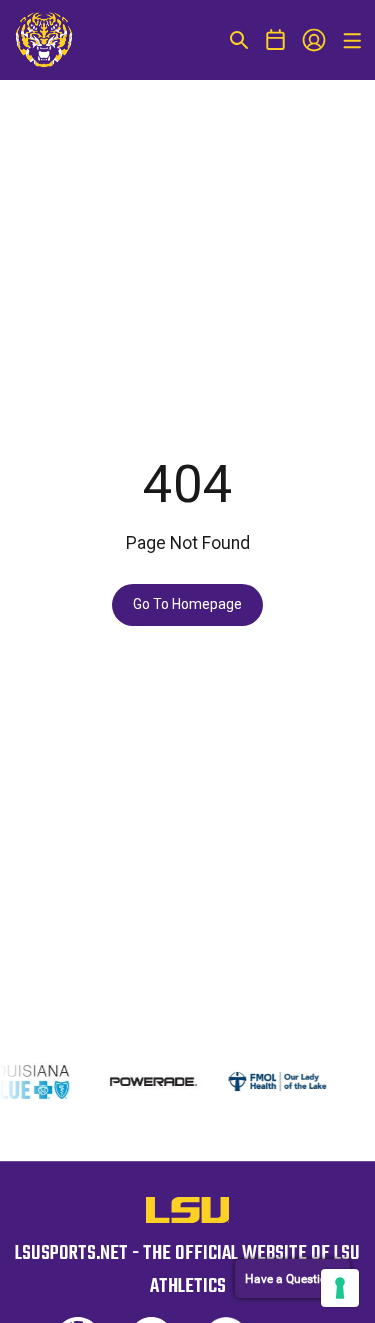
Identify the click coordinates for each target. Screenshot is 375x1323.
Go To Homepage (187, 604)
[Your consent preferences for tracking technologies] (340, 1288)
